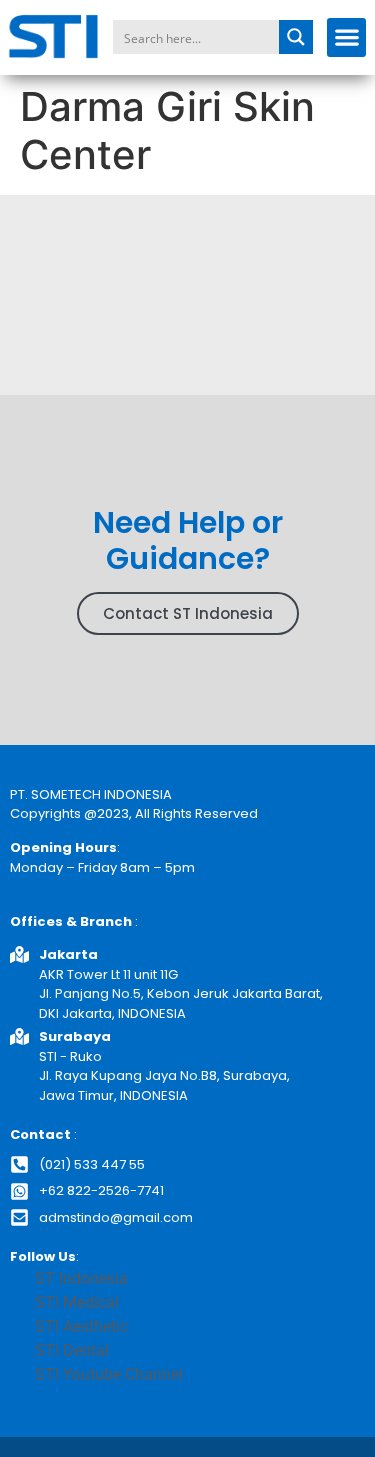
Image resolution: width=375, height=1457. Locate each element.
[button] (346, 37)
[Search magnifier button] (296, 37)
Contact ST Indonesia (188, 613)
